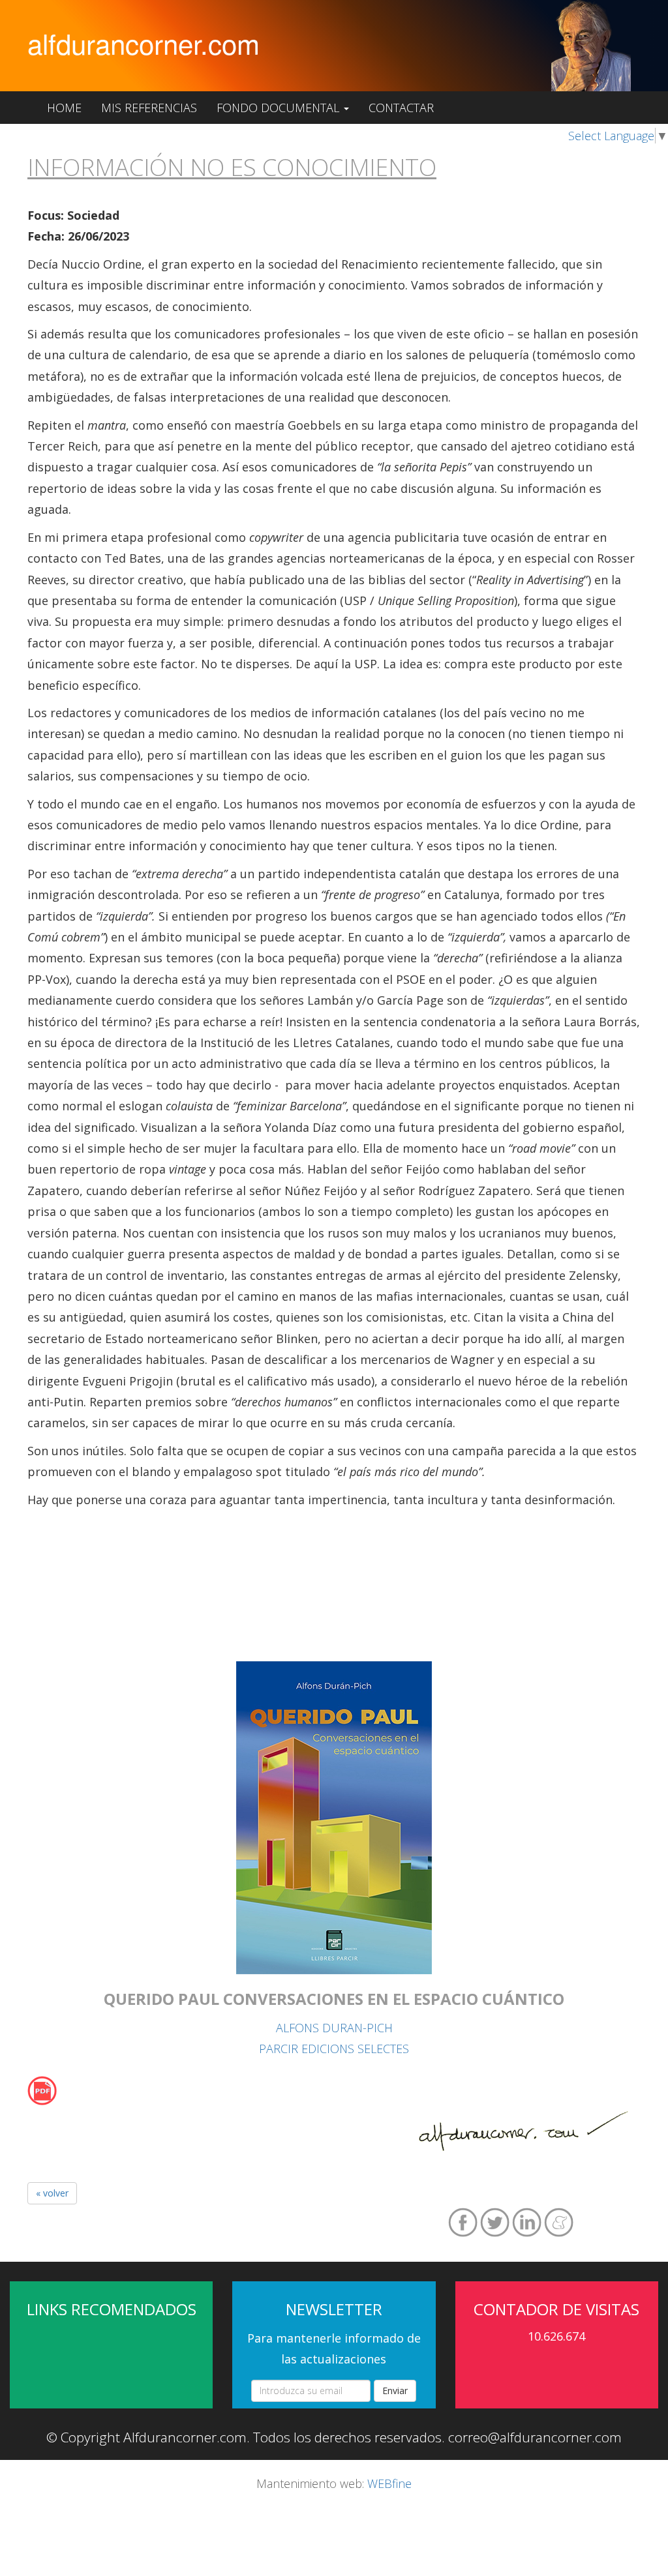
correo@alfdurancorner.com (535, 2437)
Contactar (401, 108)
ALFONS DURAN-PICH (334, 2028)
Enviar (395, 2391)
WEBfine (389, 2483)
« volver (52, 2193)
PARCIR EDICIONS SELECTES (334, 2049)
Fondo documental (280, 108)
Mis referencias (149, 108)
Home (64, 108)
